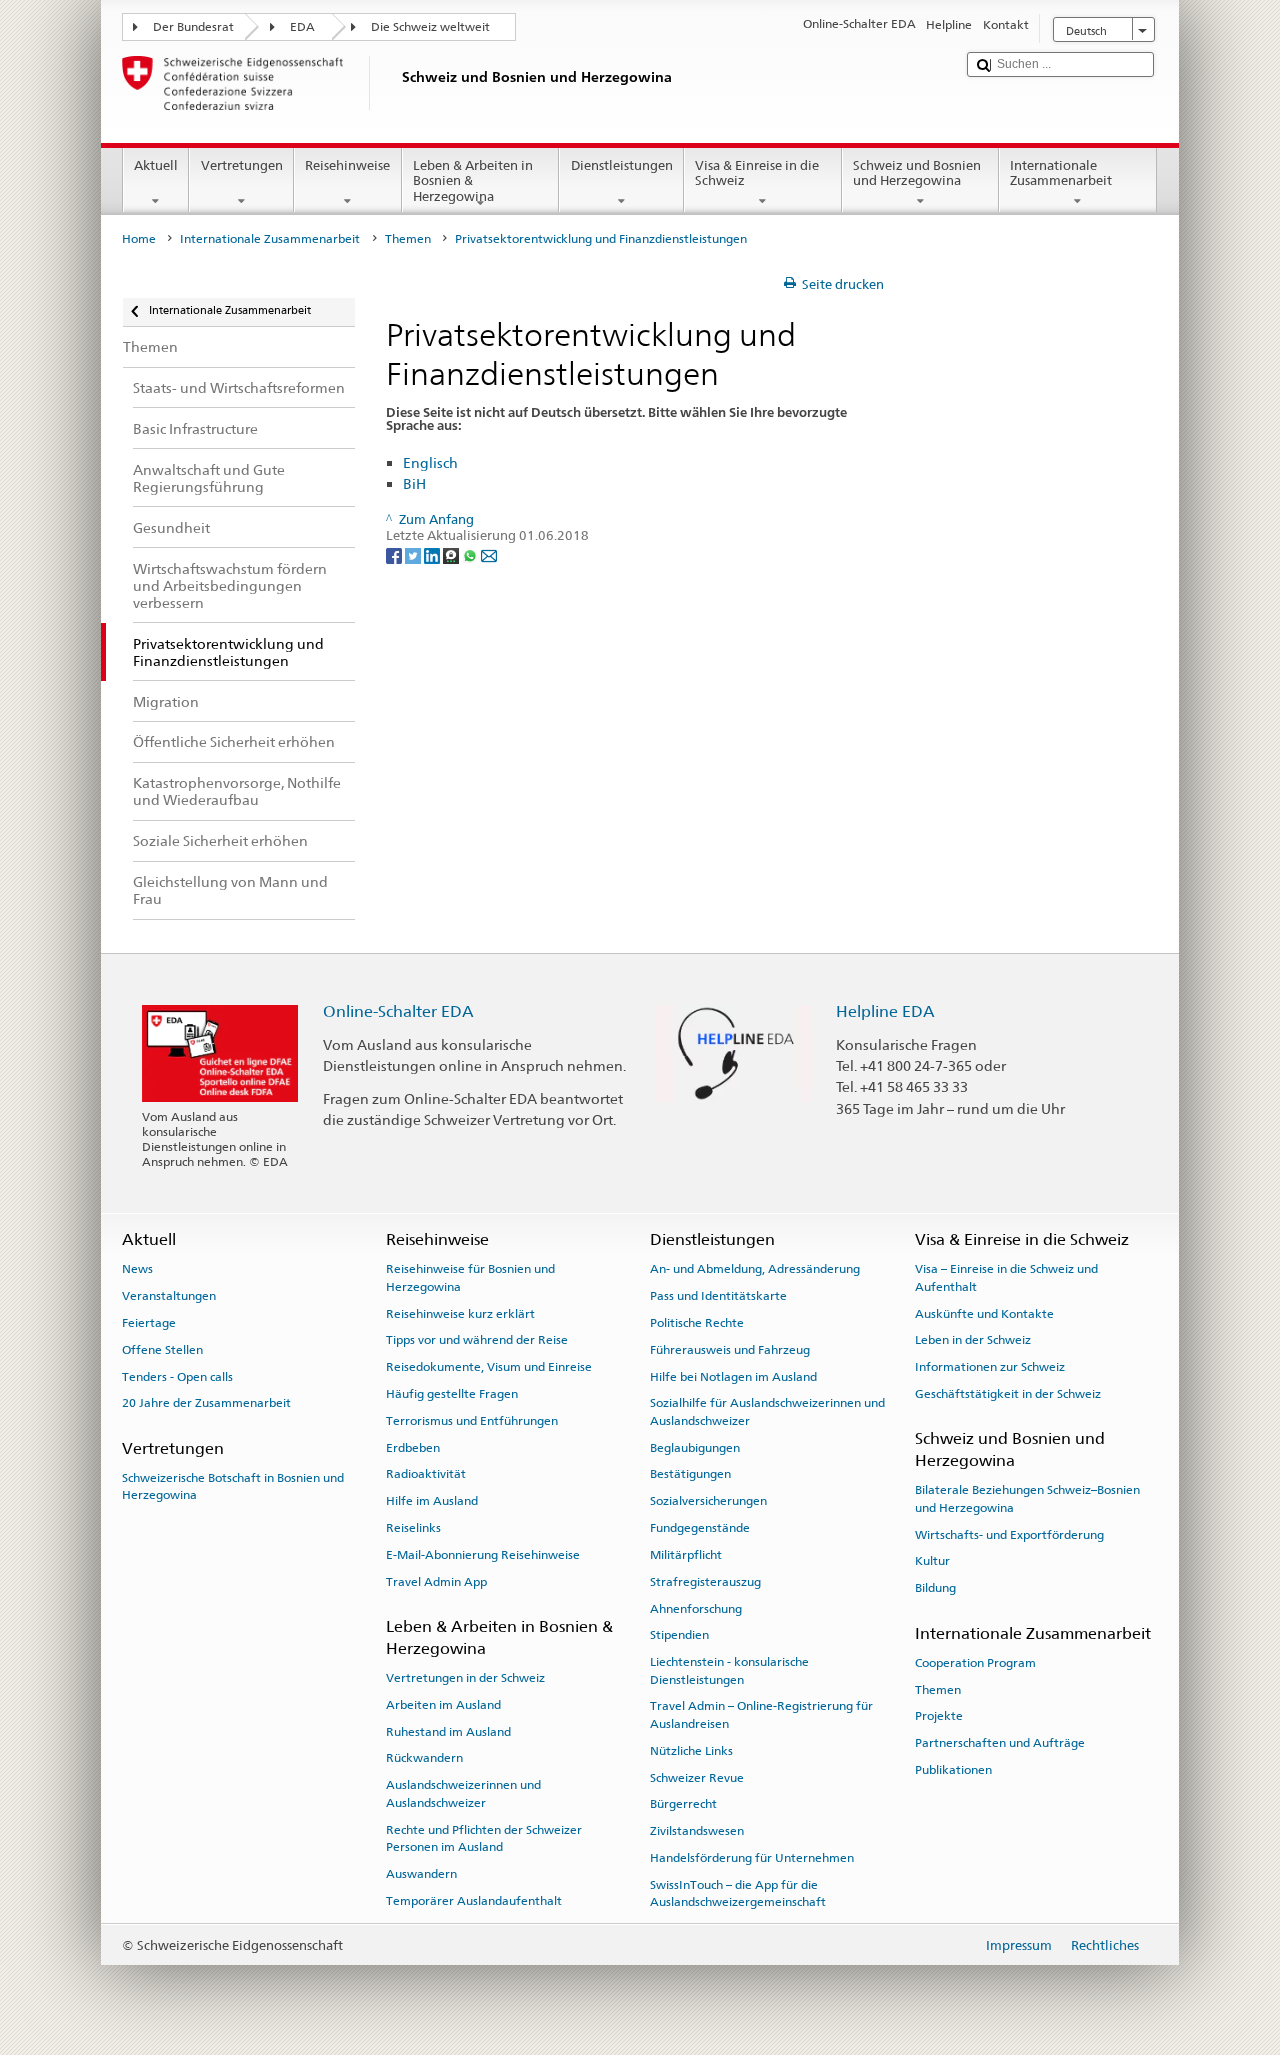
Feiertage (149, 1323)
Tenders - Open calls (177, 1376)
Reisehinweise (347, 165)
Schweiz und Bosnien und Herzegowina (917, 173)
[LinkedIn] (433, 554)
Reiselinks (413, 1528)
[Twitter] (414, 554)
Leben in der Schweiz (973, 1340)
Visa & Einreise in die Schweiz (757, 173)
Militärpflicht (686, 1555)
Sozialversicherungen (708, 1501)
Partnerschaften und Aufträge (1000, 1743)
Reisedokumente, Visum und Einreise (489, 1367)
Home (139, 239)
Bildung (935, 1588)
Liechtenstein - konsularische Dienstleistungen (729, 1670)
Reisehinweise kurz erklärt (460, 1313)
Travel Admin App (436, 1582)
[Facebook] (395, 554)
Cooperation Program (975, 1663)
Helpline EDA (885, 1011)
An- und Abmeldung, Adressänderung (755, 1269)
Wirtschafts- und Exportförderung (1009, 1534)
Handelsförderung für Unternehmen (752, 1858)
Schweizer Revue (697, 1777)
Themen (408, 239)
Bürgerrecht (683, 1804)
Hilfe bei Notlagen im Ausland (733, 1376)
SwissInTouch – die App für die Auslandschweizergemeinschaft (738, 1893)
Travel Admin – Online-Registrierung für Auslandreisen (761, 1714)
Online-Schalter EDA (398, 1011)
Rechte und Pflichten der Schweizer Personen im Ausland (484, 1837)
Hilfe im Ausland (432, 1501)
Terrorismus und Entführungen (472, 1421)
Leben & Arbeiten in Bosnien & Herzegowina (473, 181)
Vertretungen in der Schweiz (465, 1678)
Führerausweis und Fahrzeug (730, 1350)
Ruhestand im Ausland (448, 1731)
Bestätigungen (690, 1474)
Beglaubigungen (695, 1447)
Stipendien (679, 1635)
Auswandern (421, 1874)
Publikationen (953, 1770)
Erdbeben (413, 1447)
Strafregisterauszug (705, 1582)
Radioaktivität (426, 1474)
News (137, 1269)
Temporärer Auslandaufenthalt (474, 1901)
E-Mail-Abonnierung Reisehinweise (483, 1555)
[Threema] (452, 554)
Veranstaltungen (169, 1296)
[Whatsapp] (471, 554)
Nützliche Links (691, 1751)
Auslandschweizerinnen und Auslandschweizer (463, 1793)
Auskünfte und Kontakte (984, 1313)
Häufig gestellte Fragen (452, 1394)
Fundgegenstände (700, 1528)
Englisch (430, 462)
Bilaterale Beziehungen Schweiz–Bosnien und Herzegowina (1027, 1498)
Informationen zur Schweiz (990, 1367)
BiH (414, 483)
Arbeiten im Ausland (443, 1705)
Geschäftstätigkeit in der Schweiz (1008, 1394)
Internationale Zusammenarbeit (1061, 173)
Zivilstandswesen (697, 1831)
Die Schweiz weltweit (430, 27)
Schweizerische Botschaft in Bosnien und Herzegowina (233, 1486)
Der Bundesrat (193, 27)
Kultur (932, 1561)
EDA (302, 27)
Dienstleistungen (622, 165)
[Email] (489, 554)
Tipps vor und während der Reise (477, 1340)
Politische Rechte (697, 1323)
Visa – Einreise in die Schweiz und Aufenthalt (1006, 1277)
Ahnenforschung (696, 1608)
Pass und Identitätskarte (718, 1296)
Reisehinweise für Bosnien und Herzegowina (470, 1277)
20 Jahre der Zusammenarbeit (206, 1403)
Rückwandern (424, 1758)
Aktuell (156, 165)
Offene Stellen (162, 1350)
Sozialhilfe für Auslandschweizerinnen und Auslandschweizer (767, 1411)
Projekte (939, 1716)
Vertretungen (242, 165)
